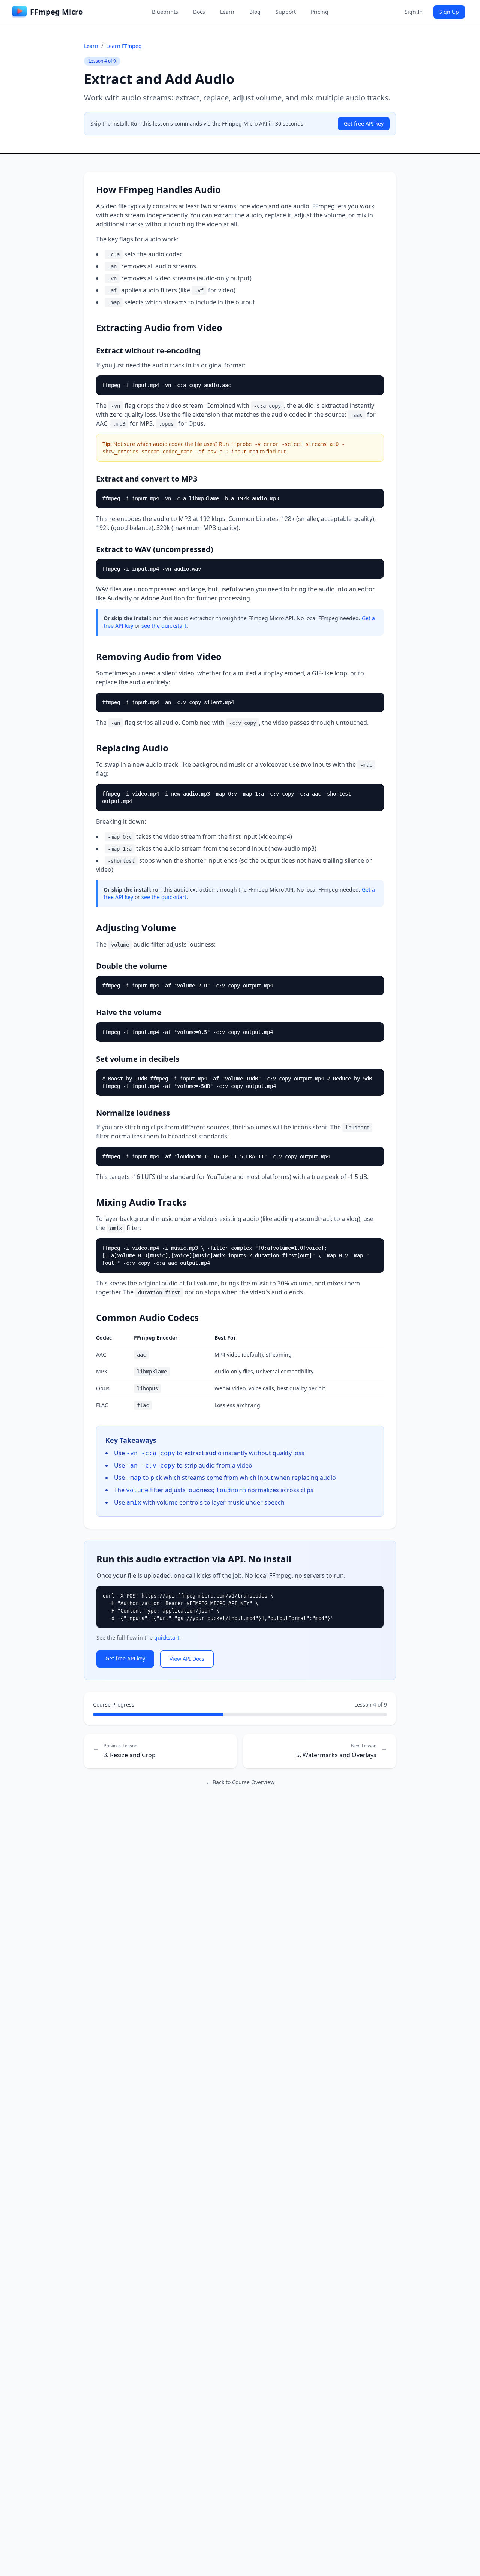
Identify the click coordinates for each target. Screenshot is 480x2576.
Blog (255, 12)
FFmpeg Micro (56, 12)
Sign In (414, 12)
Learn (227, 12)
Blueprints (165, 12)
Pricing (320, 12)
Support (286, 12)
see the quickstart (164, 626)
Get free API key (364, 123)
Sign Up (449, 12)
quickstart (167, 1637)
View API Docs (187, 1659)
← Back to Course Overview (240, 1782)
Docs (199, 12)
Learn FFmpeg (124, 46)
